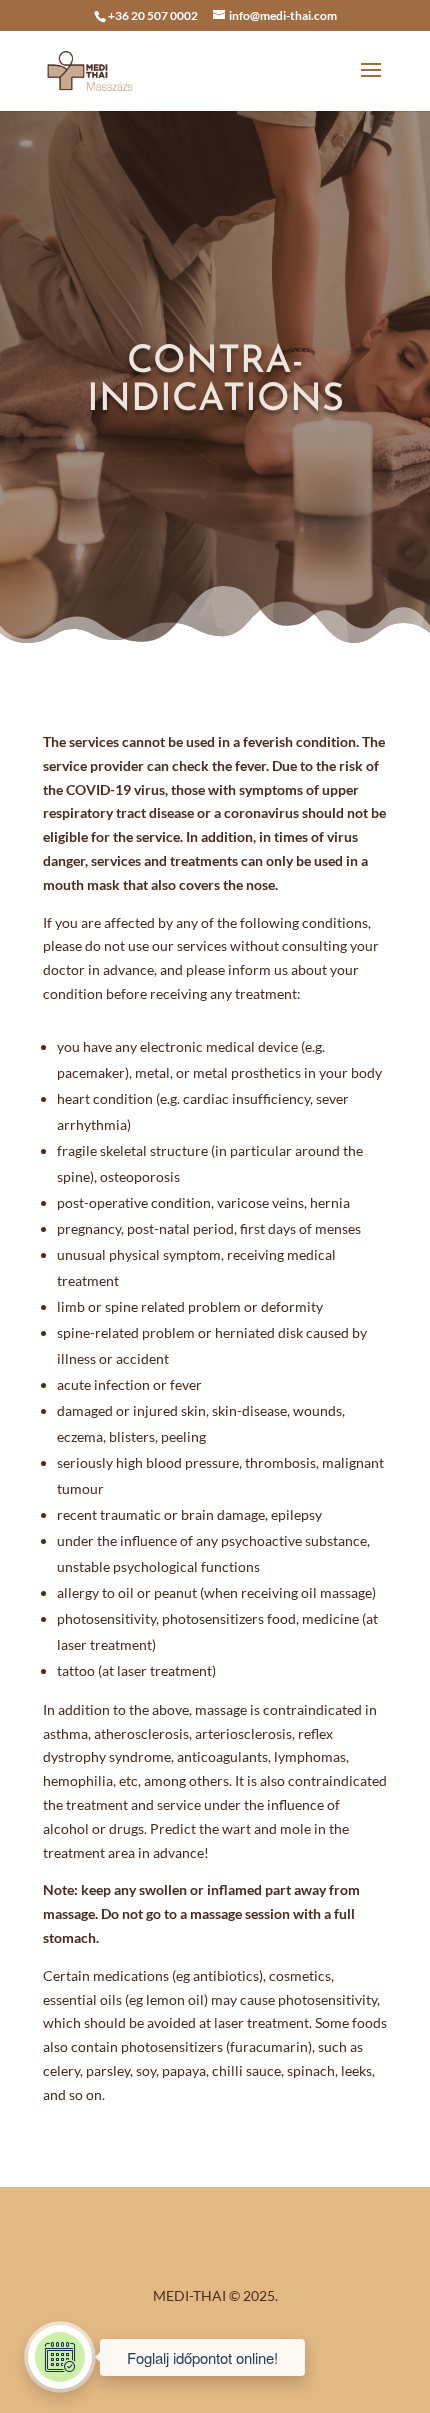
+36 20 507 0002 (153, 15)
